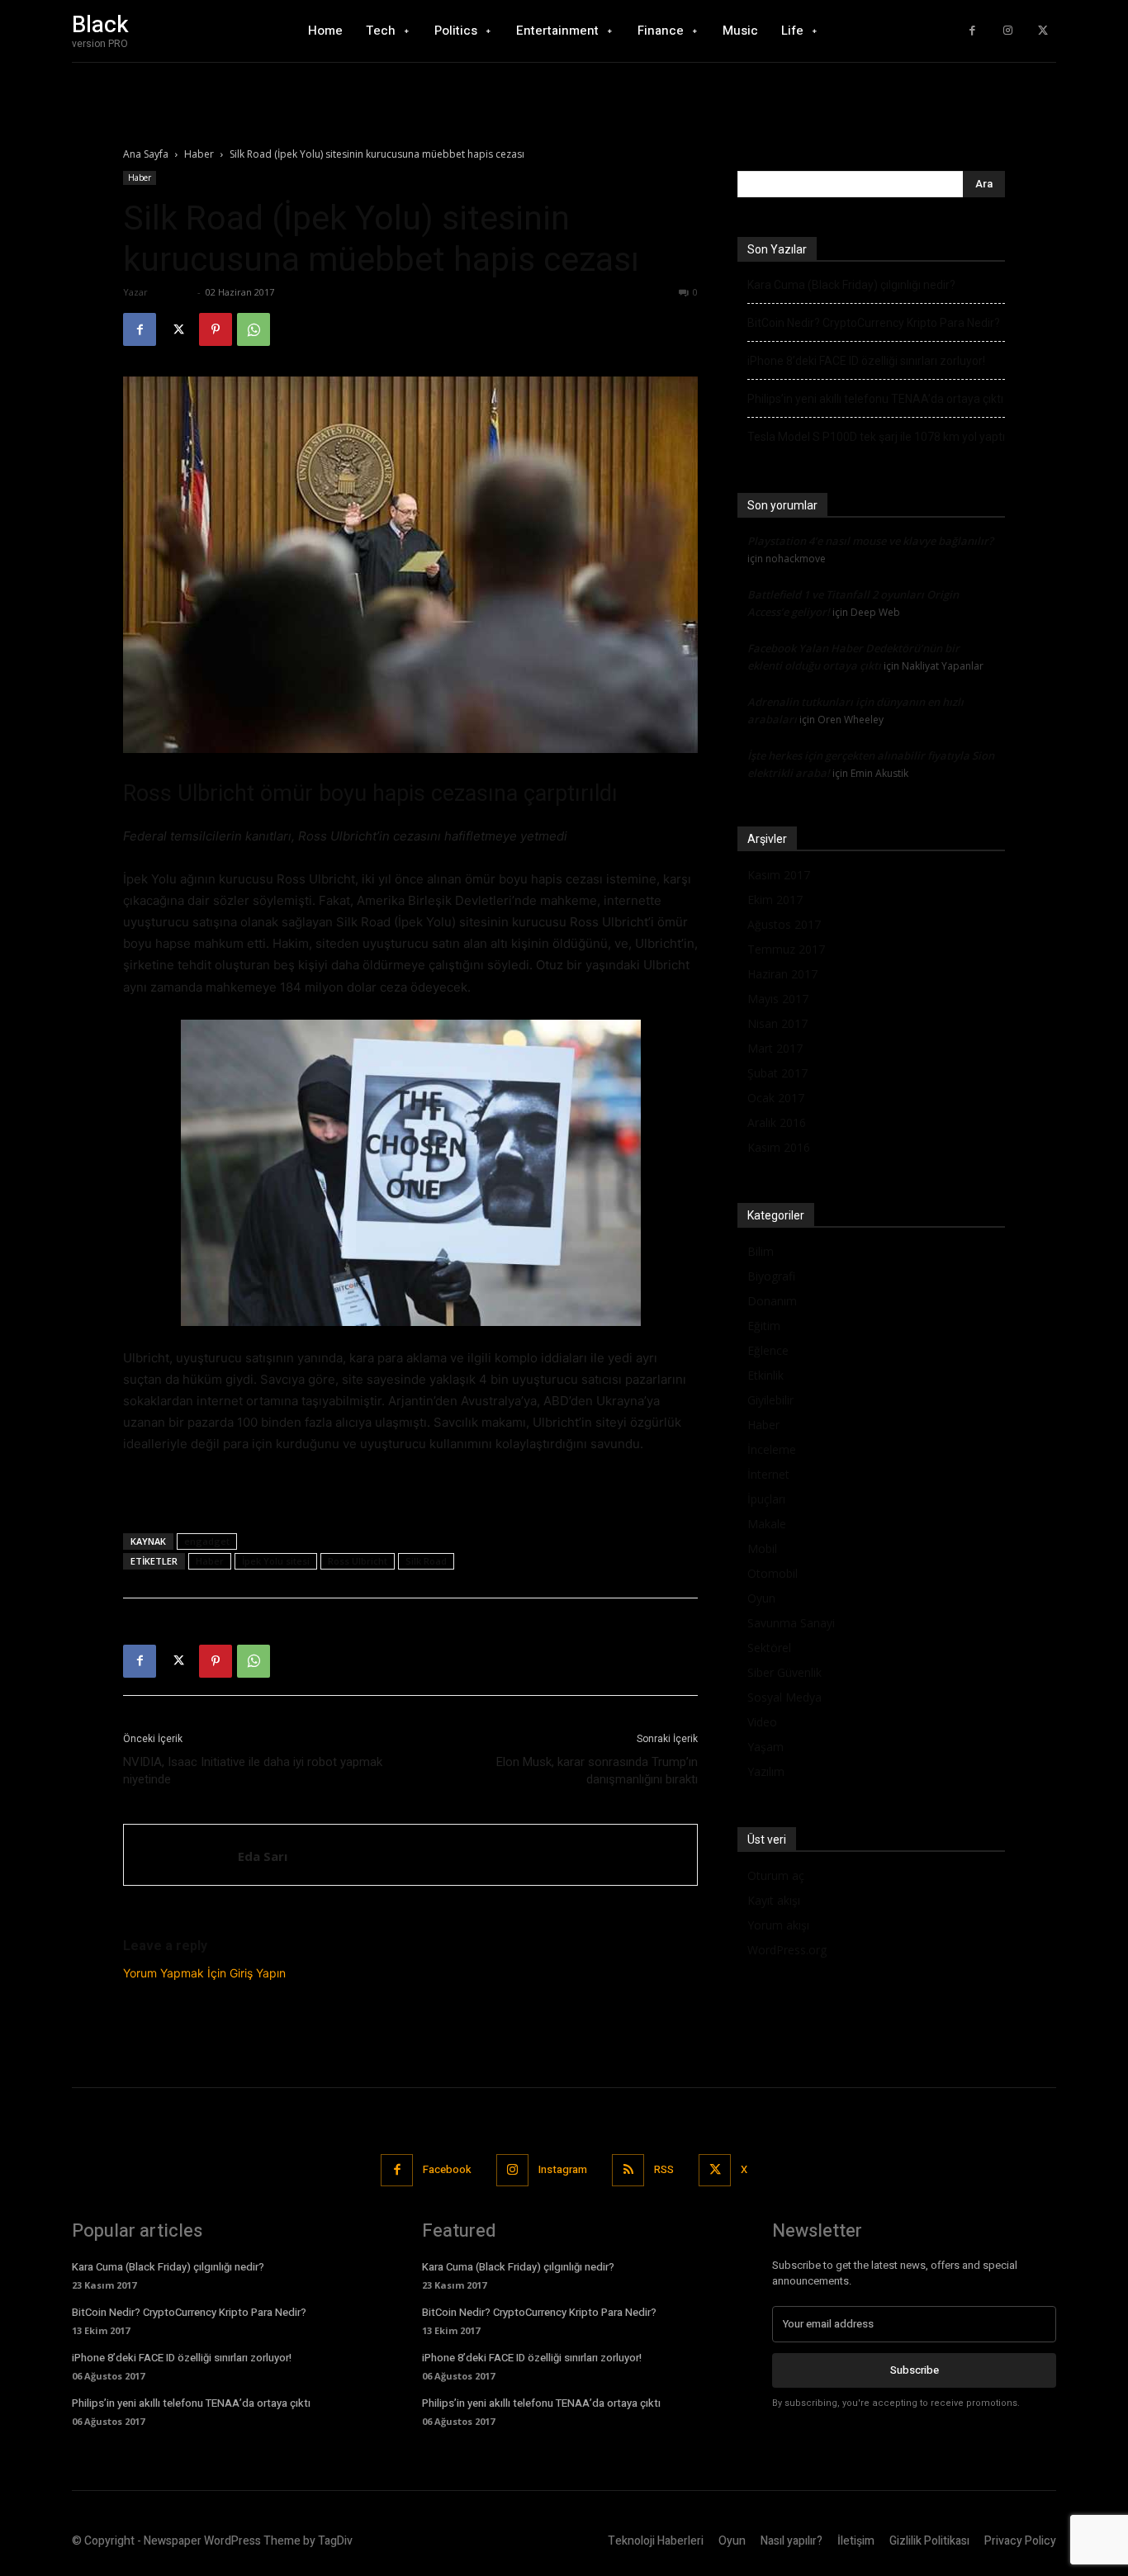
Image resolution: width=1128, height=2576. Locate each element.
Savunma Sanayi (791, 1623)
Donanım (772, 1301)
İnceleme (772, 1449)
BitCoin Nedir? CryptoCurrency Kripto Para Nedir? (874, 323)
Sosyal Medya (784, 1697)
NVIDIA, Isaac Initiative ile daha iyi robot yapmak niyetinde (253, 1771)
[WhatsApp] (254, 329)
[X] (1043, 31)
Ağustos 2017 (784, 924)
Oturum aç (776, 1875)
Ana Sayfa (146, 154)
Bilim (761, 1251)
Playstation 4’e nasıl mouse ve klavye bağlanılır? (870, 541)
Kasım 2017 (779, 875)
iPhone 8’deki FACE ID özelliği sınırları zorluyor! (866, 361)
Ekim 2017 (775, 900)
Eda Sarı (172, 292)
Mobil (762, 1548)
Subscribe (915, 2370)
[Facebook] (972, 31)
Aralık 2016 (777, 1122)
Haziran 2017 (782, 974)
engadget (207, 1541)
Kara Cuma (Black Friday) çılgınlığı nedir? (851, 285)
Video (762, 1722)
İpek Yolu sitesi (276, 1561)
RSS (664, 2169)
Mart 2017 (775, 1048)
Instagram (563, 2169)
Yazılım (766, 1771)
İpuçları (766, 1499)
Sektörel (769, 1648)
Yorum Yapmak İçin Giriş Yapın (204, 1973)
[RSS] (628, 2170)
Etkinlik (765, 1375)
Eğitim (764, 1326)
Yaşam (765, 1747)
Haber (199, 154)
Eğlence (768, 1350)
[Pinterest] (216, 329)
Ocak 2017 (776, 1098)
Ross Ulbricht (358, 1561)
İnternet (768, 1474)
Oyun (761, 1598)
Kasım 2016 (779, 1147)
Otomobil (773, 1573)
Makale (767, 1524)
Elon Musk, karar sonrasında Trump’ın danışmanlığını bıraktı (597, 1771)
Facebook (447, 2169)
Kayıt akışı (774, 1900)
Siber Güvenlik (784, 1672)
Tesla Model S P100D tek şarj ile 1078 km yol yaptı (876, 437)
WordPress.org (787, 1950)
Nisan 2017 (777, 1023)
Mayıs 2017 (778, 999)
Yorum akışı (778, 1925)
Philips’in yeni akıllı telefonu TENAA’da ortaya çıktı (875, 399)
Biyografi (771, 1276)
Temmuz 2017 (786, 949)
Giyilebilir (770, 1400)
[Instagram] (1008, 31)
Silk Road (426, 1561)
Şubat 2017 (777, 1073)
